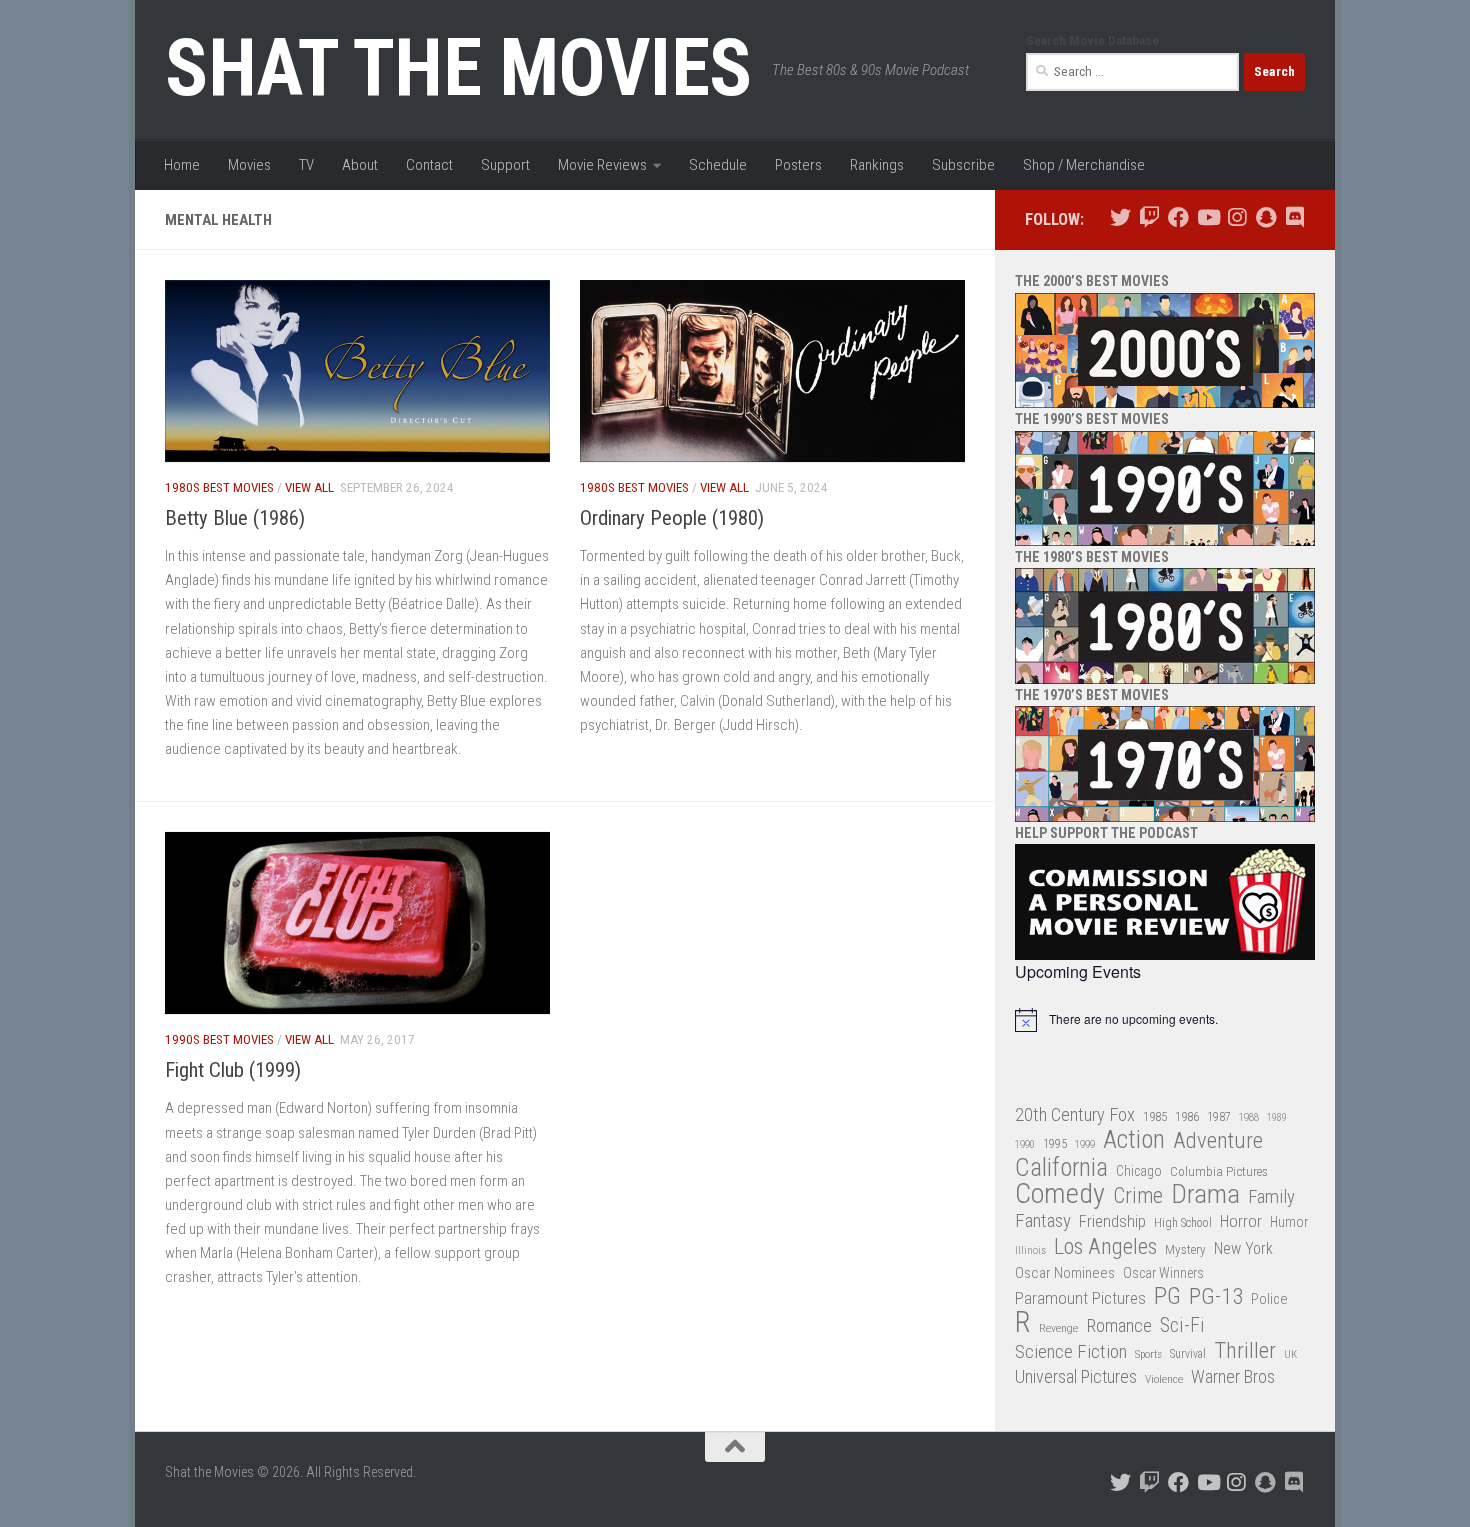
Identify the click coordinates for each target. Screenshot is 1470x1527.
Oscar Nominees (1065, 1273)
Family (1271, 1197)
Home (182, 165)
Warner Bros (1233, 1377)
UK (1290, 1354)
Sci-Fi (1182, 1326)
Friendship (1112, 1221)
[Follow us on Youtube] (1207, 217)
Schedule (718, 165)
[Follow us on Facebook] (1178, 217)
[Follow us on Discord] (1294, 217)
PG (1167, 1296)
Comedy (1060, 1194)
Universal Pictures (1076, 1376)
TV (306, 165)
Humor (1289, 1222)
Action (1134, 1140)
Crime (1138, 1196)
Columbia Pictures (1219, 1171)
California (1061, 1168)
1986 (1187, 1116)
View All (309, 487)
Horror (1241, 1221)
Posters (798, 165)
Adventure (1218, 1141)
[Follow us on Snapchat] (1265, 217)
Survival (1188, 1354)
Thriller (1245, 1351)
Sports (1148, 1354)
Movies (249, 165)
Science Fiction (1071, 1352)
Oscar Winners (1163, 1273)
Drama (1205, 1194)
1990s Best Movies (219, 1039)
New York (1243, 1248)
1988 (1249, 1117)
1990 (1025, 1144)
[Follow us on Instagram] (1236, 217)
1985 (1155, 1116)
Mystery (1185, 1249)
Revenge (1058, 1328)
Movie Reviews (602, 165)
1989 (1277, 1117)
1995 (1055, 1144)
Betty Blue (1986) (235, 518)
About (360, 165)
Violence (1164, 1379)
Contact (429, 165)
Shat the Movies (458, 68)
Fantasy (1043, 1221)
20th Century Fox (1075, 1114)
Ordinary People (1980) (672, 518)
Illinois (1030, 1250)
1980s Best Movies (219, 487)
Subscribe (963, 165)
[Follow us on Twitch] (1149, 217)
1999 (1085, 1144)
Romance (1119, 1325)
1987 (1219, 1117)
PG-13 (1216, 1297)
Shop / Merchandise (1084, 165)
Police (1269, 1299)
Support (505, 165)
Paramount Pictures (1080, 1298)
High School (1183, 1223)
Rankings (877, 165)
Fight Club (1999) (233, 1070)
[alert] (1165, 1020)
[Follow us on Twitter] (1120, 217)
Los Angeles (1105, 1246)
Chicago (1139, 1171)
